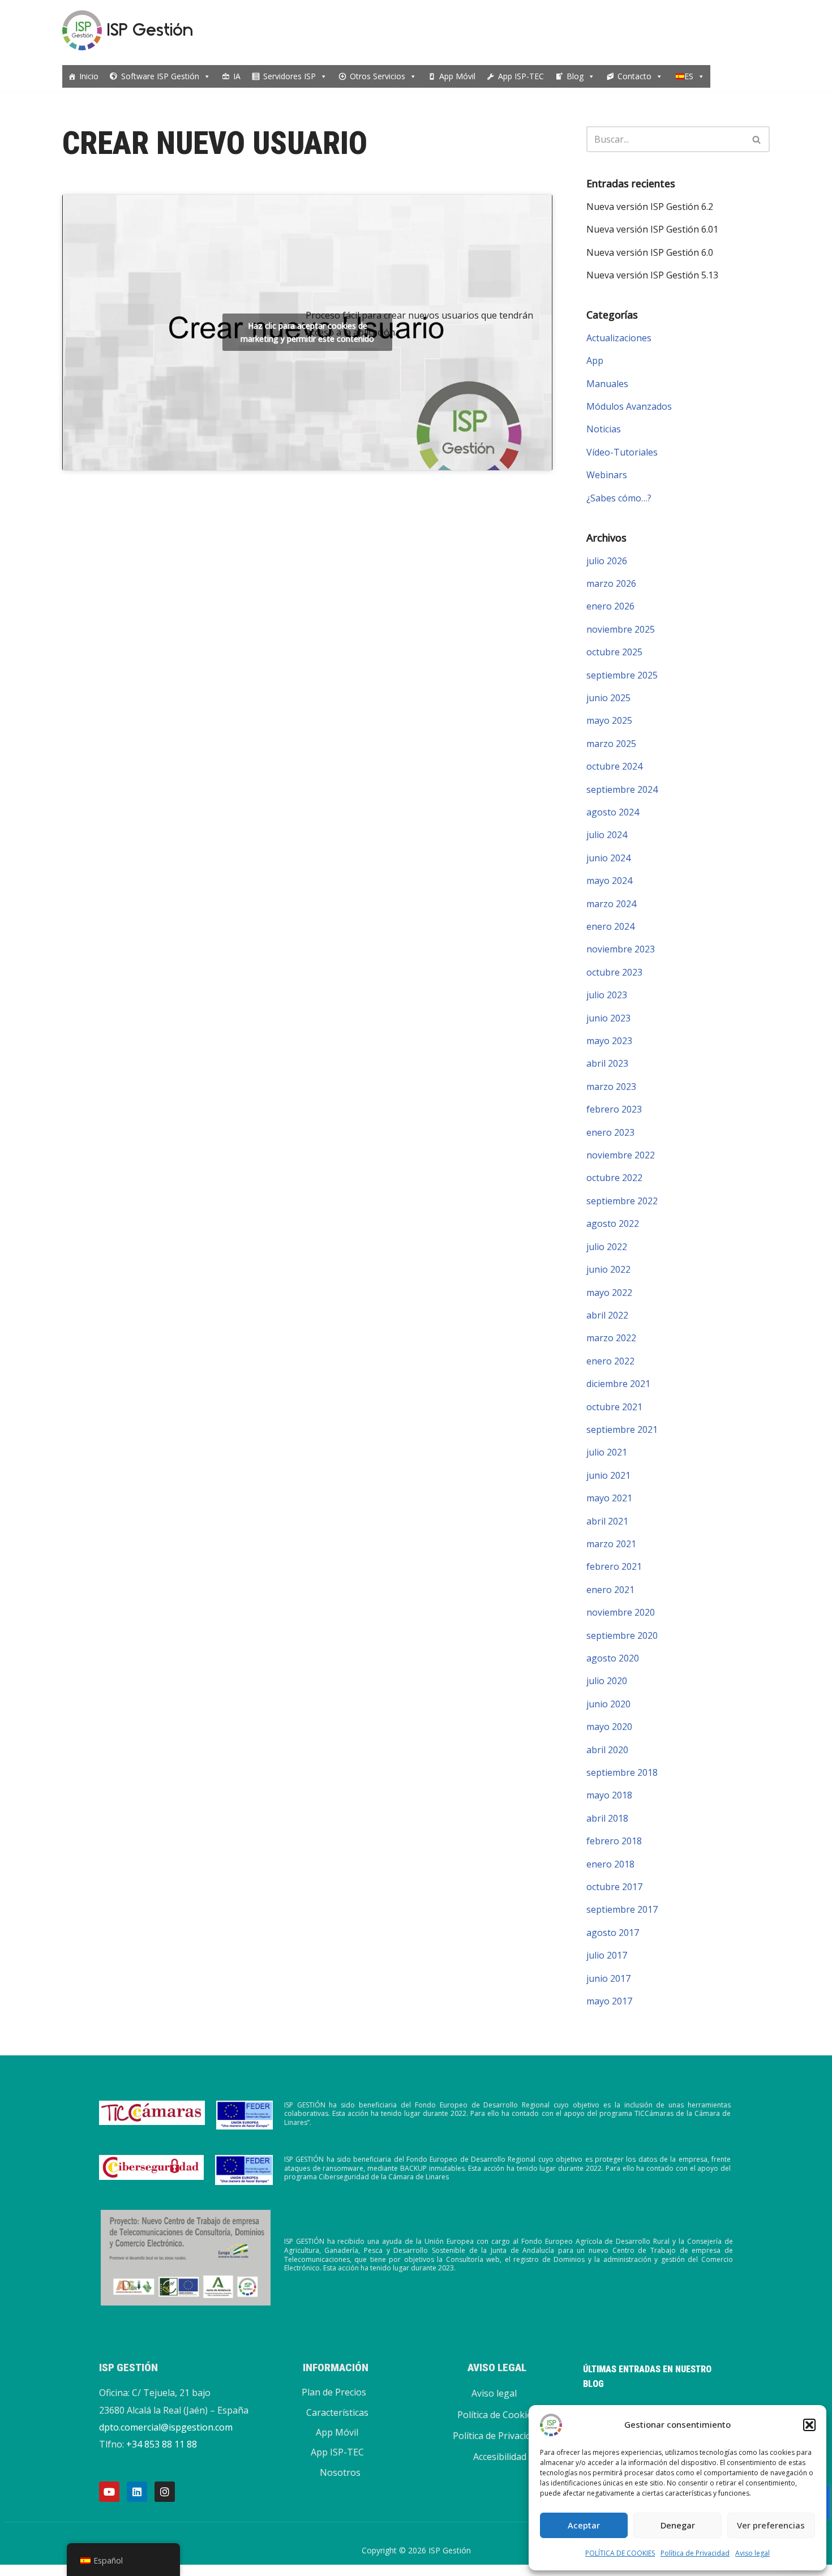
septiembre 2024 (622, 789)
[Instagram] (165, 2492)
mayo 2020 (609, 1727)
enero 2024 (610, 926)
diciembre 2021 (618, 1384)
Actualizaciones (619, 338)
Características (337, 2412)
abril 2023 (607, 1063)
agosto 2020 (613, 1658)
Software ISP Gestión (160, 76)
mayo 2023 (609, 1041)
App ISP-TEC (521, 76)
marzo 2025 (611, 744)
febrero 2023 (614, 1109)
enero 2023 (610, 1132)
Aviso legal (752, 2553)
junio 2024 (608, 858)
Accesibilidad (500, 2457)
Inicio (89, 76)
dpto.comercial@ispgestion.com (166, 2427)
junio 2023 (608, 1018)
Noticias (604, 429)
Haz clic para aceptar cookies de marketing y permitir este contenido (307, 332)
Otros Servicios (378, 76)
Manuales (607, 384)
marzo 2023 (611, 1087)
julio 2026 (607, 561)
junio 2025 (608, 698)
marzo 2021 (611, 1544)
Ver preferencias (771, 2525)
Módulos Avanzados (629, 406)
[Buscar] (757, 139)
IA (237, 76)
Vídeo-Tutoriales (622, 452)
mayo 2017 (609, 2001)
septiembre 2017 (622, 1909)
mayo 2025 (609, 720)
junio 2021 (608, 1475)
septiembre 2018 (622, 1772)
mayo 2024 (609, 881)
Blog (575, 76)
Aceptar (584, 2525)
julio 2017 (607, 1955)
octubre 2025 (614, 652)
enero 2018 (610, 1864)
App (595, 360)
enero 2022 (610, 1361)
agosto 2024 (613, 812)
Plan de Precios (334, 2392)
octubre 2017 (614, 1887)
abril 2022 (607, 1315)
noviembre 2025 (621, 629)
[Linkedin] (137, 2492)
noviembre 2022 (621, 1155)
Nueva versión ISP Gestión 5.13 (652, 275)
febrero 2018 (614, 1841)
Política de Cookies (497, 2415)
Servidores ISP (290, 76)
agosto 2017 (613, 1933)
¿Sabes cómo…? (619, 498)
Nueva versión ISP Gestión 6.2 (650, 207)
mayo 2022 (609, 1293)
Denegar (678, 2525)
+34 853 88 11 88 (162, 2444)
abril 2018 (607, 1818)
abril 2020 (607, 1750)
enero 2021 (610, 1590)
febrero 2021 (614, 1566)
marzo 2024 (611, 904)
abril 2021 (607, 1521)
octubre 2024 (614, 766)
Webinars (607, 475)
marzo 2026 (611, 583)
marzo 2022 (611, 1338)
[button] (809, 2425)
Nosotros (340, 2472)
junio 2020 (608, 1704)
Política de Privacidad (695, 2553)
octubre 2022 (614, 1178)
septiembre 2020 (622, 1635)
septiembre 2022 (622, 1201)
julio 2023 (607, 995)
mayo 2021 (609, 1498)
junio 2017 (608, 1978)
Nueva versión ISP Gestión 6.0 (650, 252)
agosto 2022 (613, 1223)
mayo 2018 (609, 1795)
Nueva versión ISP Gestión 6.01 (652, 229)
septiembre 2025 (622, 675)
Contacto (634, 76)
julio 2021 (607, 1452)
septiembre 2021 (622, 1429)
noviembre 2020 (621, 1612)
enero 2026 (610, 606)
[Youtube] (109, 2492)
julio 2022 (607, 1247)
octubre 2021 (614, 1407)
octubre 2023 (614, 972)
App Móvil (457, 76)
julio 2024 (607, 835)
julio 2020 (607, 1681)
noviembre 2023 (621, 949)
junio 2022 (608, 1269)
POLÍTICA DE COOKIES (620, 2553)
